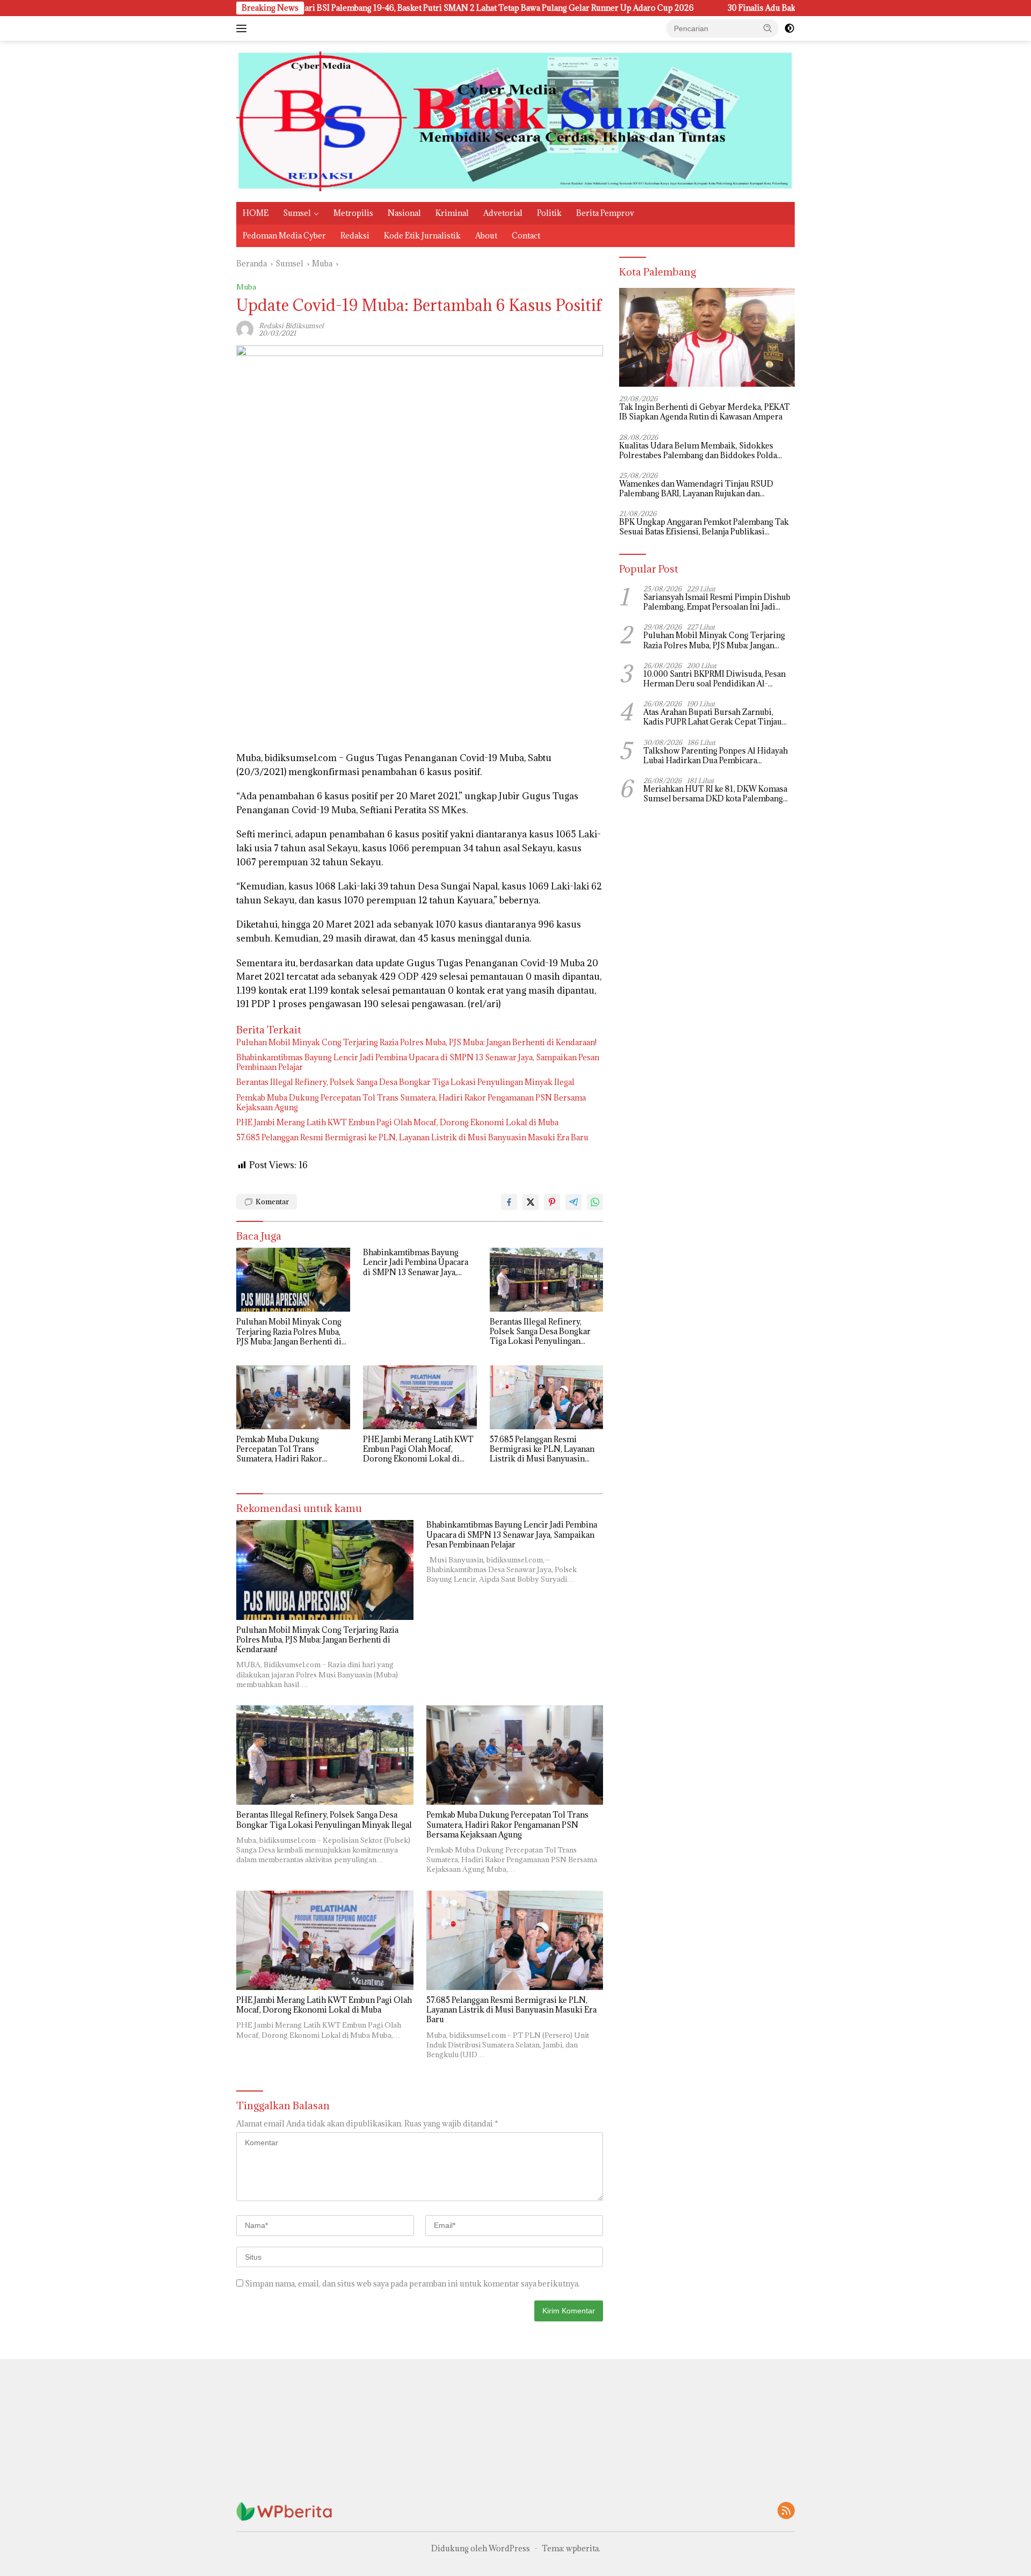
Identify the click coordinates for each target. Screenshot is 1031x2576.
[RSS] (786, 2511)
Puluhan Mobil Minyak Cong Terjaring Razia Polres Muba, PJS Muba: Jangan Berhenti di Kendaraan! (416, 1043)
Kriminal (452, 213)
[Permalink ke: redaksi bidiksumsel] (245, 328)
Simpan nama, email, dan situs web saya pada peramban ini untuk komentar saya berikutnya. (412, 2284)
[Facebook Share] (509, 1202)
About (486, 236)
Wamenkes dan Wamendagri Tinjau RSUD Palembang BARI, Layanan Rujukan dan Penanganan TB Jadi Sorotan (696, 489)
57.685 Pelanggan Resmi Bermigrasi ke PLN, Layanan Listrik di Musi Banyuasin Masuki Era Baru (412, 1138)
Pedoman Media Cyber (284, 236)
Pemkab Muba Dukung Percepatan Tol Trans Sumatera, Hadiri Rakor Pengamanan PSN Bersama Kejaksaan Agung (411, 1103)
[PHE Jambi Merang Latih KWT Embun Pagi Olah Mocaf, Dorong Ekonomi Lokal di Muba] (420, 1397)
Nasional (404, 213)
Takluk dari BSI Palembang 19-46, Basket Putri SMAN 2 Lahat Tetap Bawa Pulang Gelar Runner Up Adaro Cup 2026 (360, 8)
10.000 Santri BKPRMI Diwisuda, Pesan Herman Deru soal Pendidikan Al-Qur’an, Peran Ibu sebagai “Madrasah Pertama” (714, 679)
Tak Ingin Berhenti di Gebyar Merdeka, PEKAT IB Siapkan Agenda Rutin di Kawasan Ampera (705, 413)
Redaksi (355, 236)
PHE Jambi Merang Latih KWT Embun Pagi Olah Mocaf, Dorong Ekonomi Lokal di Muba (397, 1123)
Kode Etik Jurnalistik (422, 236)
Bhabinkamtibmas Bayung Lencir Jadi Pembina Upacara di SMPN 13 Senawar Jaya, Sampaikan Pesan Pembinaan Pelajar (418, 1062)
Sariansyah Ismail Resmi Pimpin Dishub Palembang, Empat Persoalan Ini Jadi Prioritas (717, 602)
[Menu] (244, 28)
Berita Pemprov (605, 213)
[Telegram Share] (573, 1202)
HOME (256, 213)
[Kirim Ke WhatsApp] (595, 1202)
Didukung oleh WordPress (481, 2548)
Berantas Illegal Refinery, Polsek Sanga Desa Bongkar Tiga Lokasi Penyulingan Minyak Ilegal (405, 1082)
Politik (549, 213)
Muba (246, 287)
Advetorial (503, 213)
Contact (526, 236)
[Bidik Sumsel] (515, 121)
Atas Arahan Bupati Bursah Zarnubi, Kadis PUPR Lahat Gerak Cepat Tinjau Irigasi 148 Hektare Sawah (713, 718)
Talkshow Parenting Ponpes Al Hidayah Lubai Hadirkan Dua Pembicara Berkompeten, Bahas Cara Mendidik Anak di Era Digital (716, 756)
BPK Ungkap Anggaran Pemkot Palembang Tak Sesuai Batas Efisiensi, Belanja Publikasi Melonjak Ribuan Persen (704, 527)
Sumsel (297, 213)
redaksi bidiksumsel (291, 325)
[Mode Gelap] (789, 28)
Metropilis (353, 213)
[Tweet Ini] (531, 1202)
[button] (768, 28)
